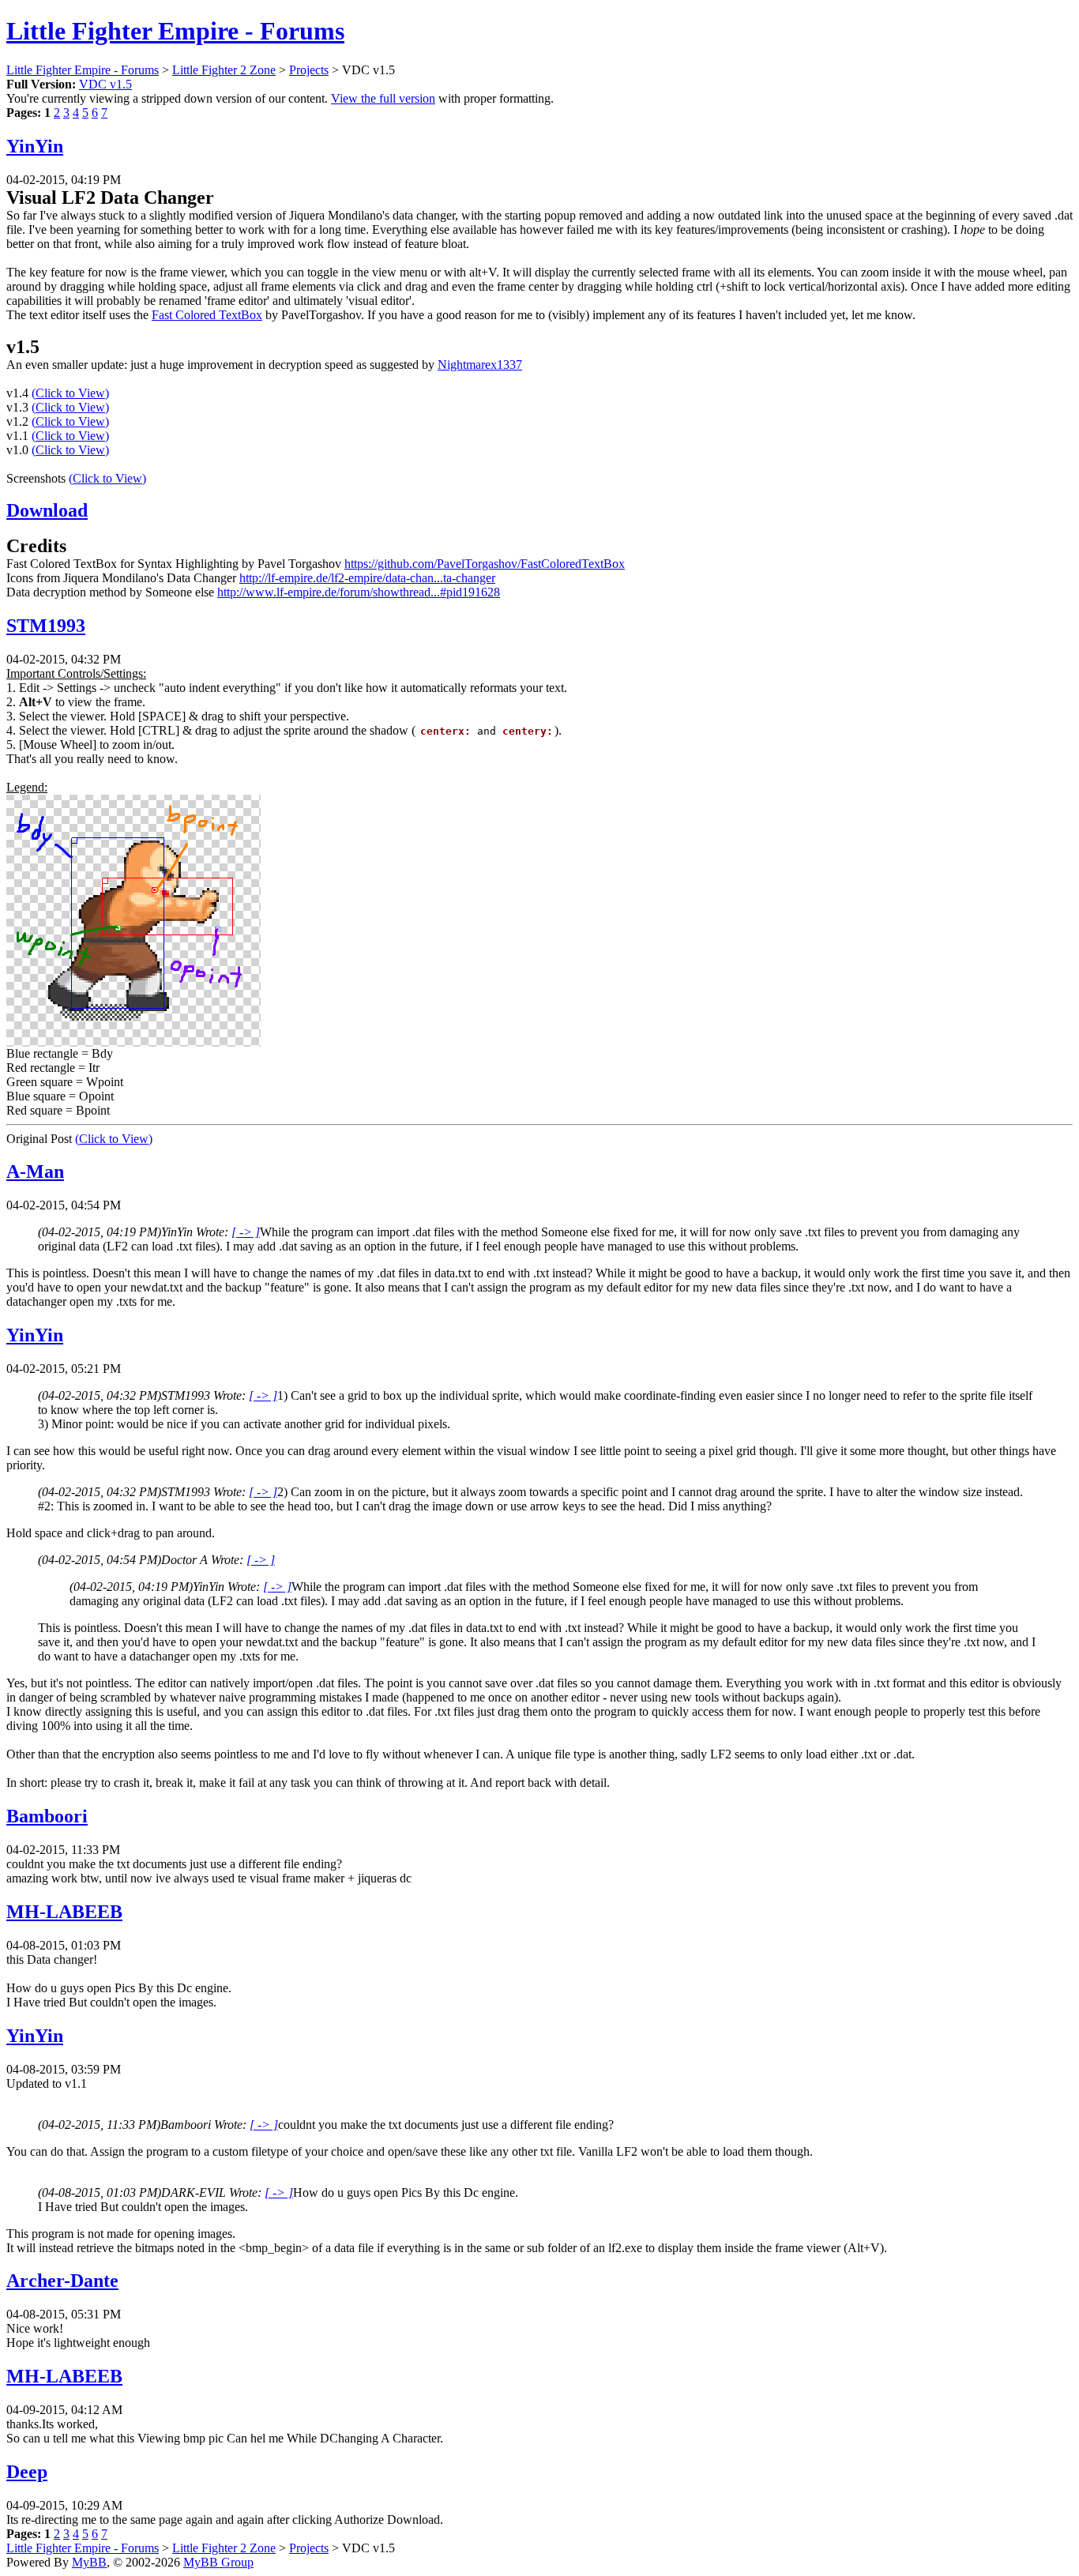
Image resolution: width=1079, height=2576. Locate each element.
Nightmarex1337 (480, 365)
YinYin (35, 146)
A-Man (35, 1171)
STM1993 (46, 626)
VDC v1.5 (105, 84)
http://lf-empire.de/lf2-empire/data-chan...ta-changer (367, 578)
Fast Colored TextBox (207, 315)
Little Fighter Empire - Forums (175, 31)
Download (47, 510)
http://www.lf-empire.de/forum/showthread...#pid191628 (359, 592)
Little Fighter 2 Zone (224, 70)
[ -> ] (246, 1232)
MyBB (89, 2562)
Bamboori (47, 1816)
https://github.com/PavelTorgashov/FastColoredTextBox (485, 564)
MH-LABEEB (64, 1912)
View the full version (383, 98)
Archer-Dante (62, 2281)
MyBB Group (218, 2562)
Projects (309, 70)
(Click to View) (70, 393)
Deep (27, 2472)
